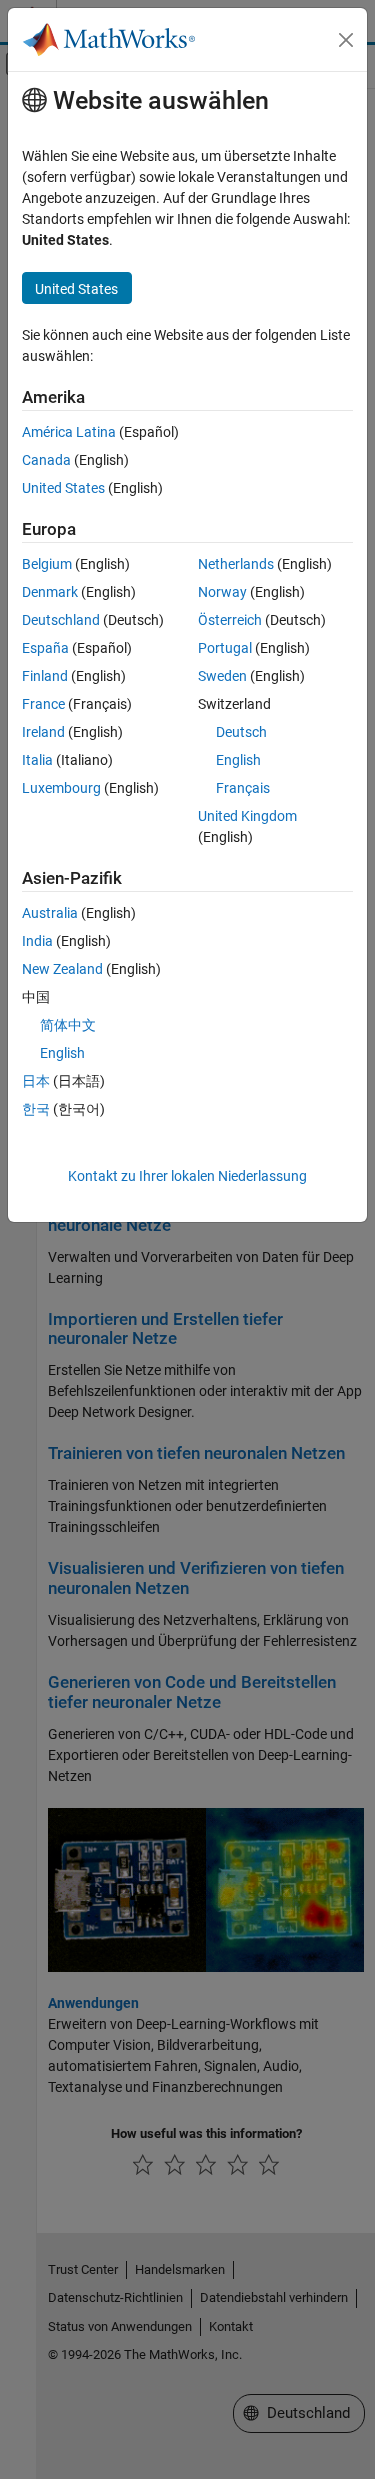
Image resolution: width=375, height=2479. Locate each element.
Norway (222, 592)
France (43, 704)
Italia (37, 760)
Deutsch (241, 732)
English (238, 760)
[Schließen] (346, 40)
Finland (45, 676)
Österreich (230, 620)
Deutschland (61, 620)
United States (63, 488)
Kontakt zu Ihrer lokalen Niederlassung (187, 1176)
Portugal (225, 648)
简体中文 (68, 1025)
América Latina (69, 432)
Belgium (47, 564)
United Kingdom (247, 816)
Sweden (222, 676)
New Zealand (62, 969)
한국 (36, 1109)
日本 (36, 1081)
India (37, 941)
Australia (50, 913)
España (45, 648)
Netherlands (236, 564)
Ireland (43, 732)
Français (243, 788)
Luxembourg (61, 788)
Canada (46, 460)
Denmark (50, 592)
